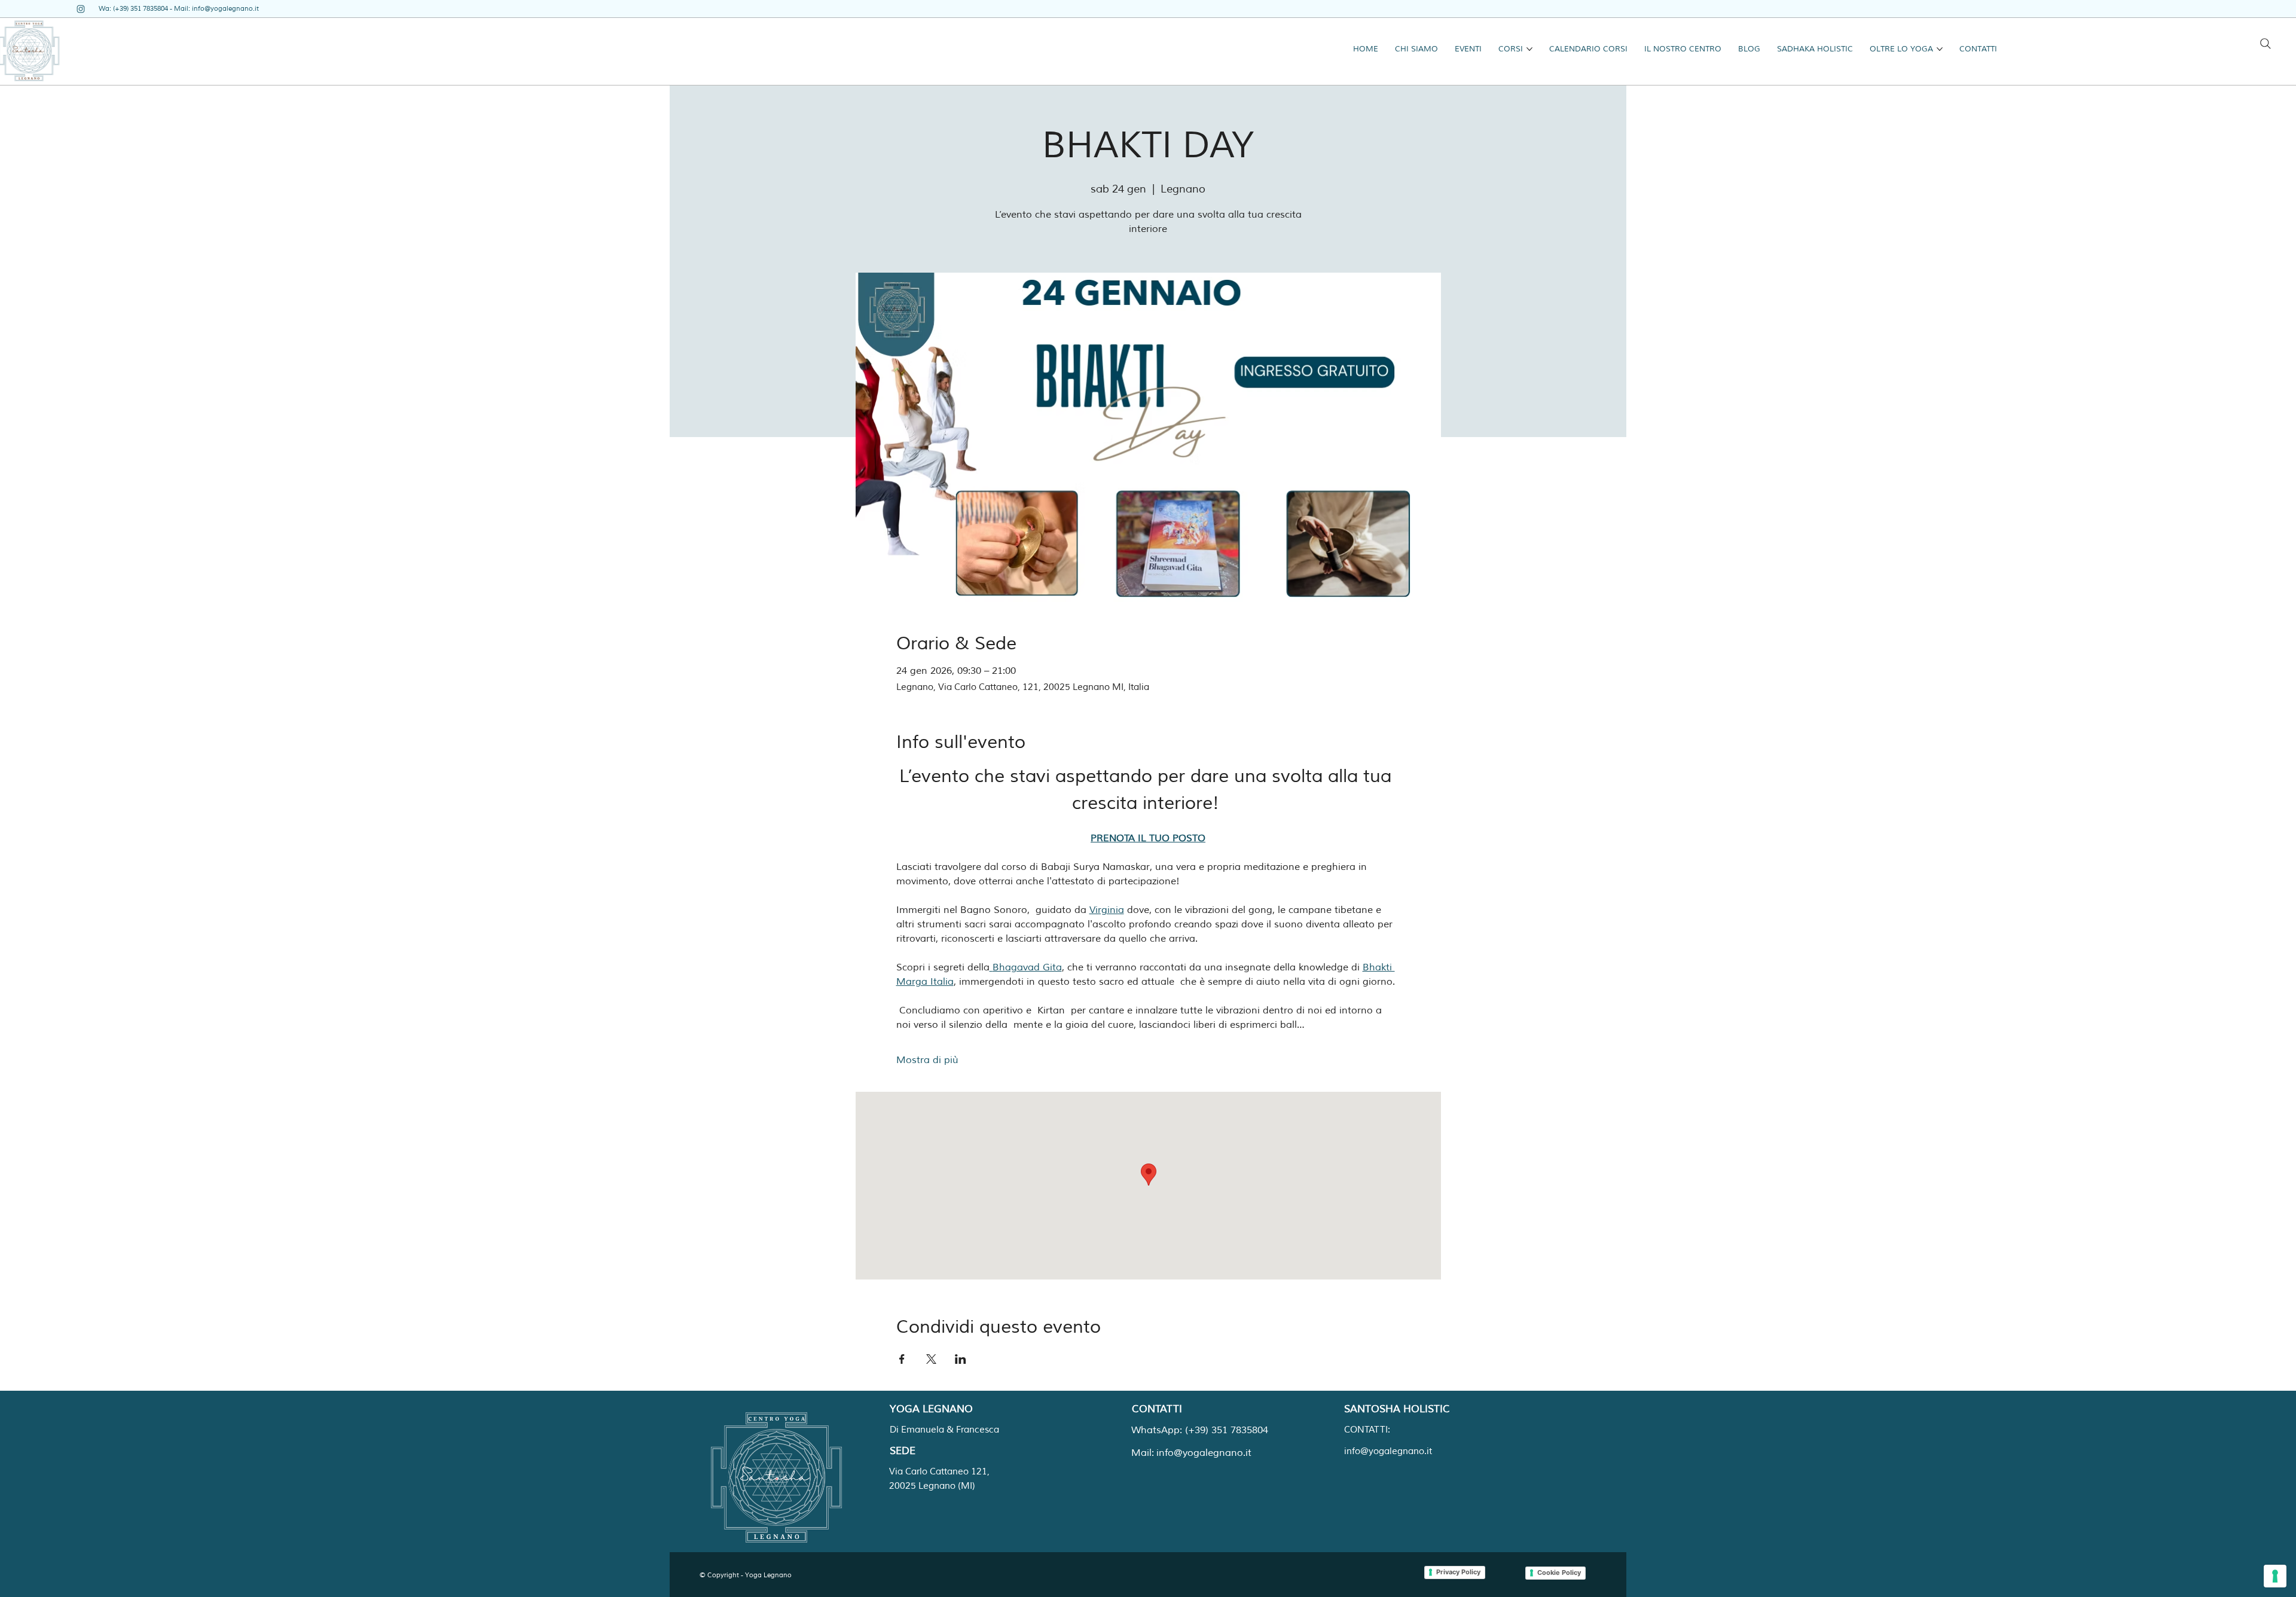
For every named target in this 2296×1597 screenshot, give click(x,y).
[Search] (2266, 44)
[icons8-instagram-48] (81, 9)
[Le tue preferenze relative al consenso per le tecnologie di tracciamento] (2275, 1576)
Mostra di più (927, 1060)
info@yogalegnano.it (225, 8)
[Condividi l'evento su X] (931, 1359)
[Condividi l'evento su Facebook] (902, 1359)
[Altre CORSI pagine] (1529, 49)
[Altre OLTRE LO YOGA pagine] (1940, 49)
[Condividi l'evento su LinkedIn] (961, 1359)
